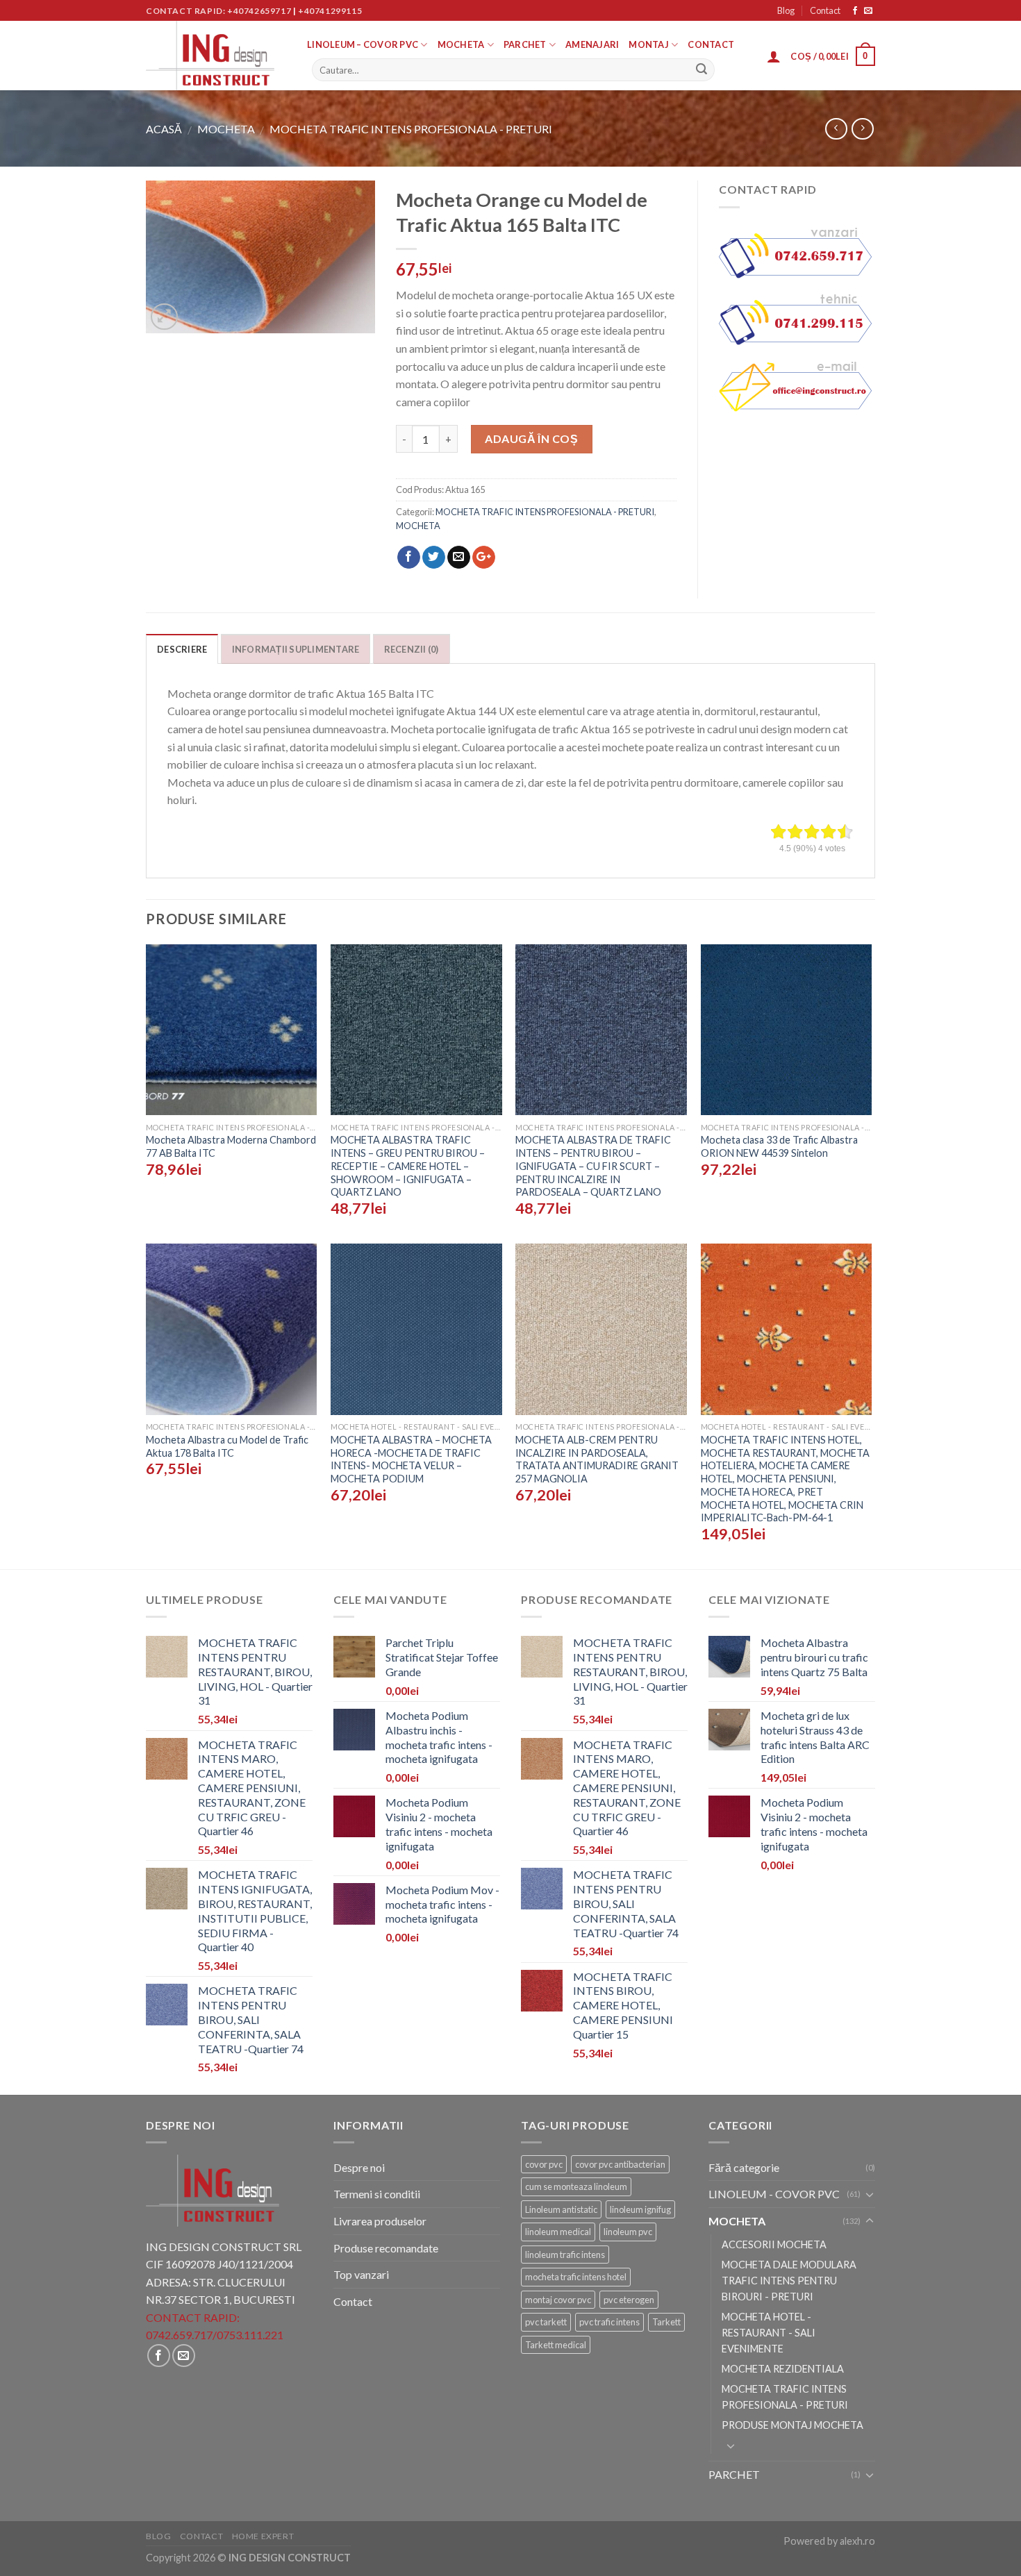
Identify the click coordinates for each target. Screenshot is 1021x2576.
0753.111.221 (250, 2335)
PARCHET (525, 44)
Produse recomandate (386, 2248)
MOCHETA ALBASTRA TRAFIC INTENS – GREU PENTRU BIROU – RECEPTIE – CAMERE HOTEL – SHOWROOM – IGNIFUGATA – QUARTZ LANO (408, 1166)
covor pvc (544, 2164)
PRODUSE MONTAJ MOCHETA (792, 2425)
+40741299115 (330, 11)
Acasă (164, 129)
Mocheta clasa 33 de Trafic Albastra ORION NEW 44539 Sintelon (779, 1146)
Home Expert (263, 2536)
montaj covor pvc (558, 2300)
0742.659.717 (179, 2335)
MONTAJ (649, 44)
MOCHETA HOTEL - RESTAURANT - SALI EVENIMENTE (769, 2333)
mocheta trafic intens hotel (576, 2277)
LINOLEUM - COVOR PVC (774, 2194)
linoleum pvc (628, 2232)
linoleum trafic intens (565, 2255)
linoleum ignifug (640, 2209)
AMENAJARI (592, 44)
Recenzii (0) (412, 649)
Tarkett (666, 2322)
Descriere (182, 649)
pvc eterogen (629, 2300)
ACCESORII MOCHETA (774, 2244)
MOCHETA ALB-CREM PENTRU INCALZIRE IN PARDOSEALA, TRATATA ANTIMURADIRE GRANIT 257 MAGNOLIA (597, 1459)
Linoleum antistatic (561, 2209)
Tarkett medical (556, 2345)
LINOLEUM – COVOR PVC (363, 44)
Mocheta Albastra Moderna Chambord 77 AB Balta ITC (231, 1146)
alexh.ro (857, 2541)
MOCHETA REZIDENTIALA (783, 2369)
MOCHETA (461, 44)
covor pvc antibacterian (620, 2164)
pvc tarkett (546, 2322)
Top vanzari (361, 2274)
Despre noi (359, 2167)
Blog (786, 10)
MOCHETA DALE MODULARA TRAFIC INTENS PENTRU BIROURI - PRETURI (789, 2281)
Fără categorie (744, 2167)
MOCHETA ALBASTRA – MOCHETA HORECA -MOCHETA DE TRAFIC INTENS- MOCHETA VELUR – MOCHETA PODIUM (411, 1459)
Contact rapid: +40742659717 (218, 11)
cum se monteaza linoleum (576, 2186)
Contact (825, 10)
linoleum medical (558, 2232)
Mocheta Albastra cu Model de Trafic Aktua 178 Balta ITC (227, 1446)
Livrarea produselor (380, 2221)
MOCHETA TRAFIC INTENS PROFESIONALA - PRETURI (411, 129)
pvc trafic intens (609, 2322)
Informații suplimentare (296, 649)
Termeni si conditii (377, 2194)
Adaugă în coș (531, 438)
